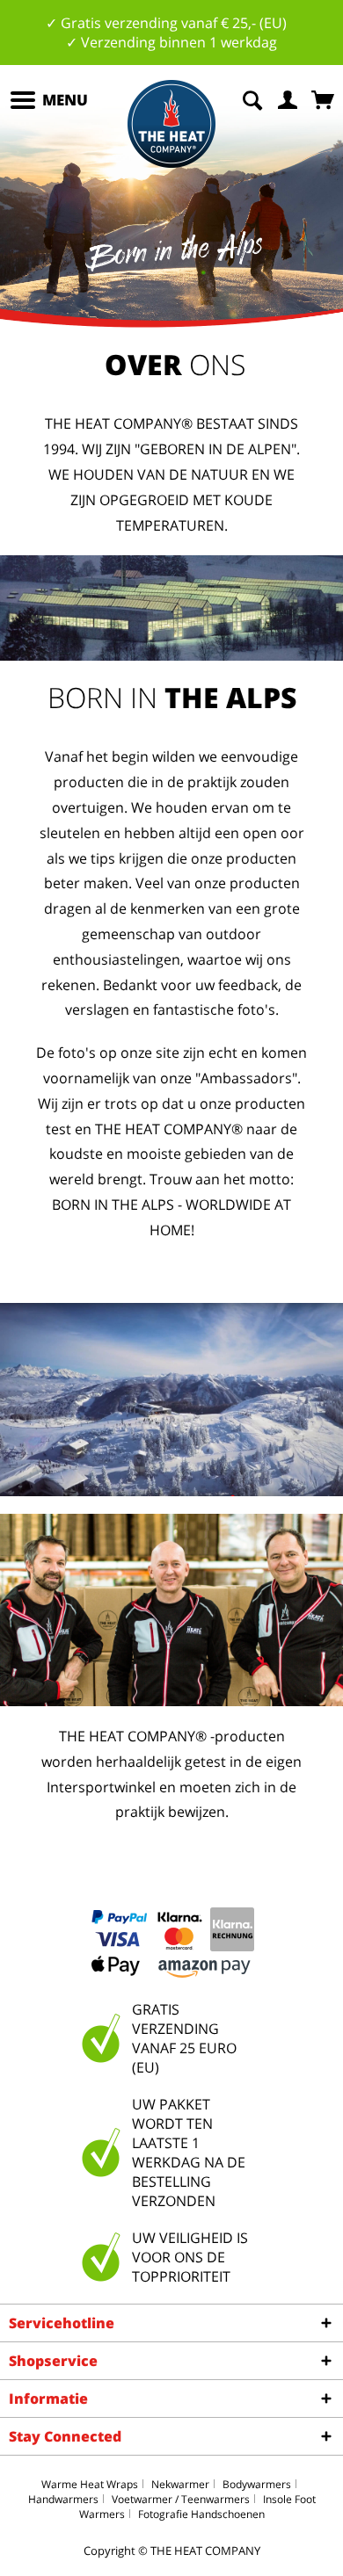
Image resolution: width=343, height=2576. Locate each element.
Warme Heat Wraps (90, 2484)
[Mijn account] (288, 98)
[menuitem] (48, 100)
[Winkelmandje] (325, 98)
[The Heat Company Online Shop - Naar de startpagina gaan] (171, 124)
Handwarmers (63, 2499)
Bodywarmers (257, 2484)
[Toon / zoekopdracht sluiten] (252, 98)
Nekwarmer (180, 2484)
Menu (65, 100)
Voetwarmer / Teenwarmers (181, 2499)
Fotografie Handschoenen (201, 2514)
